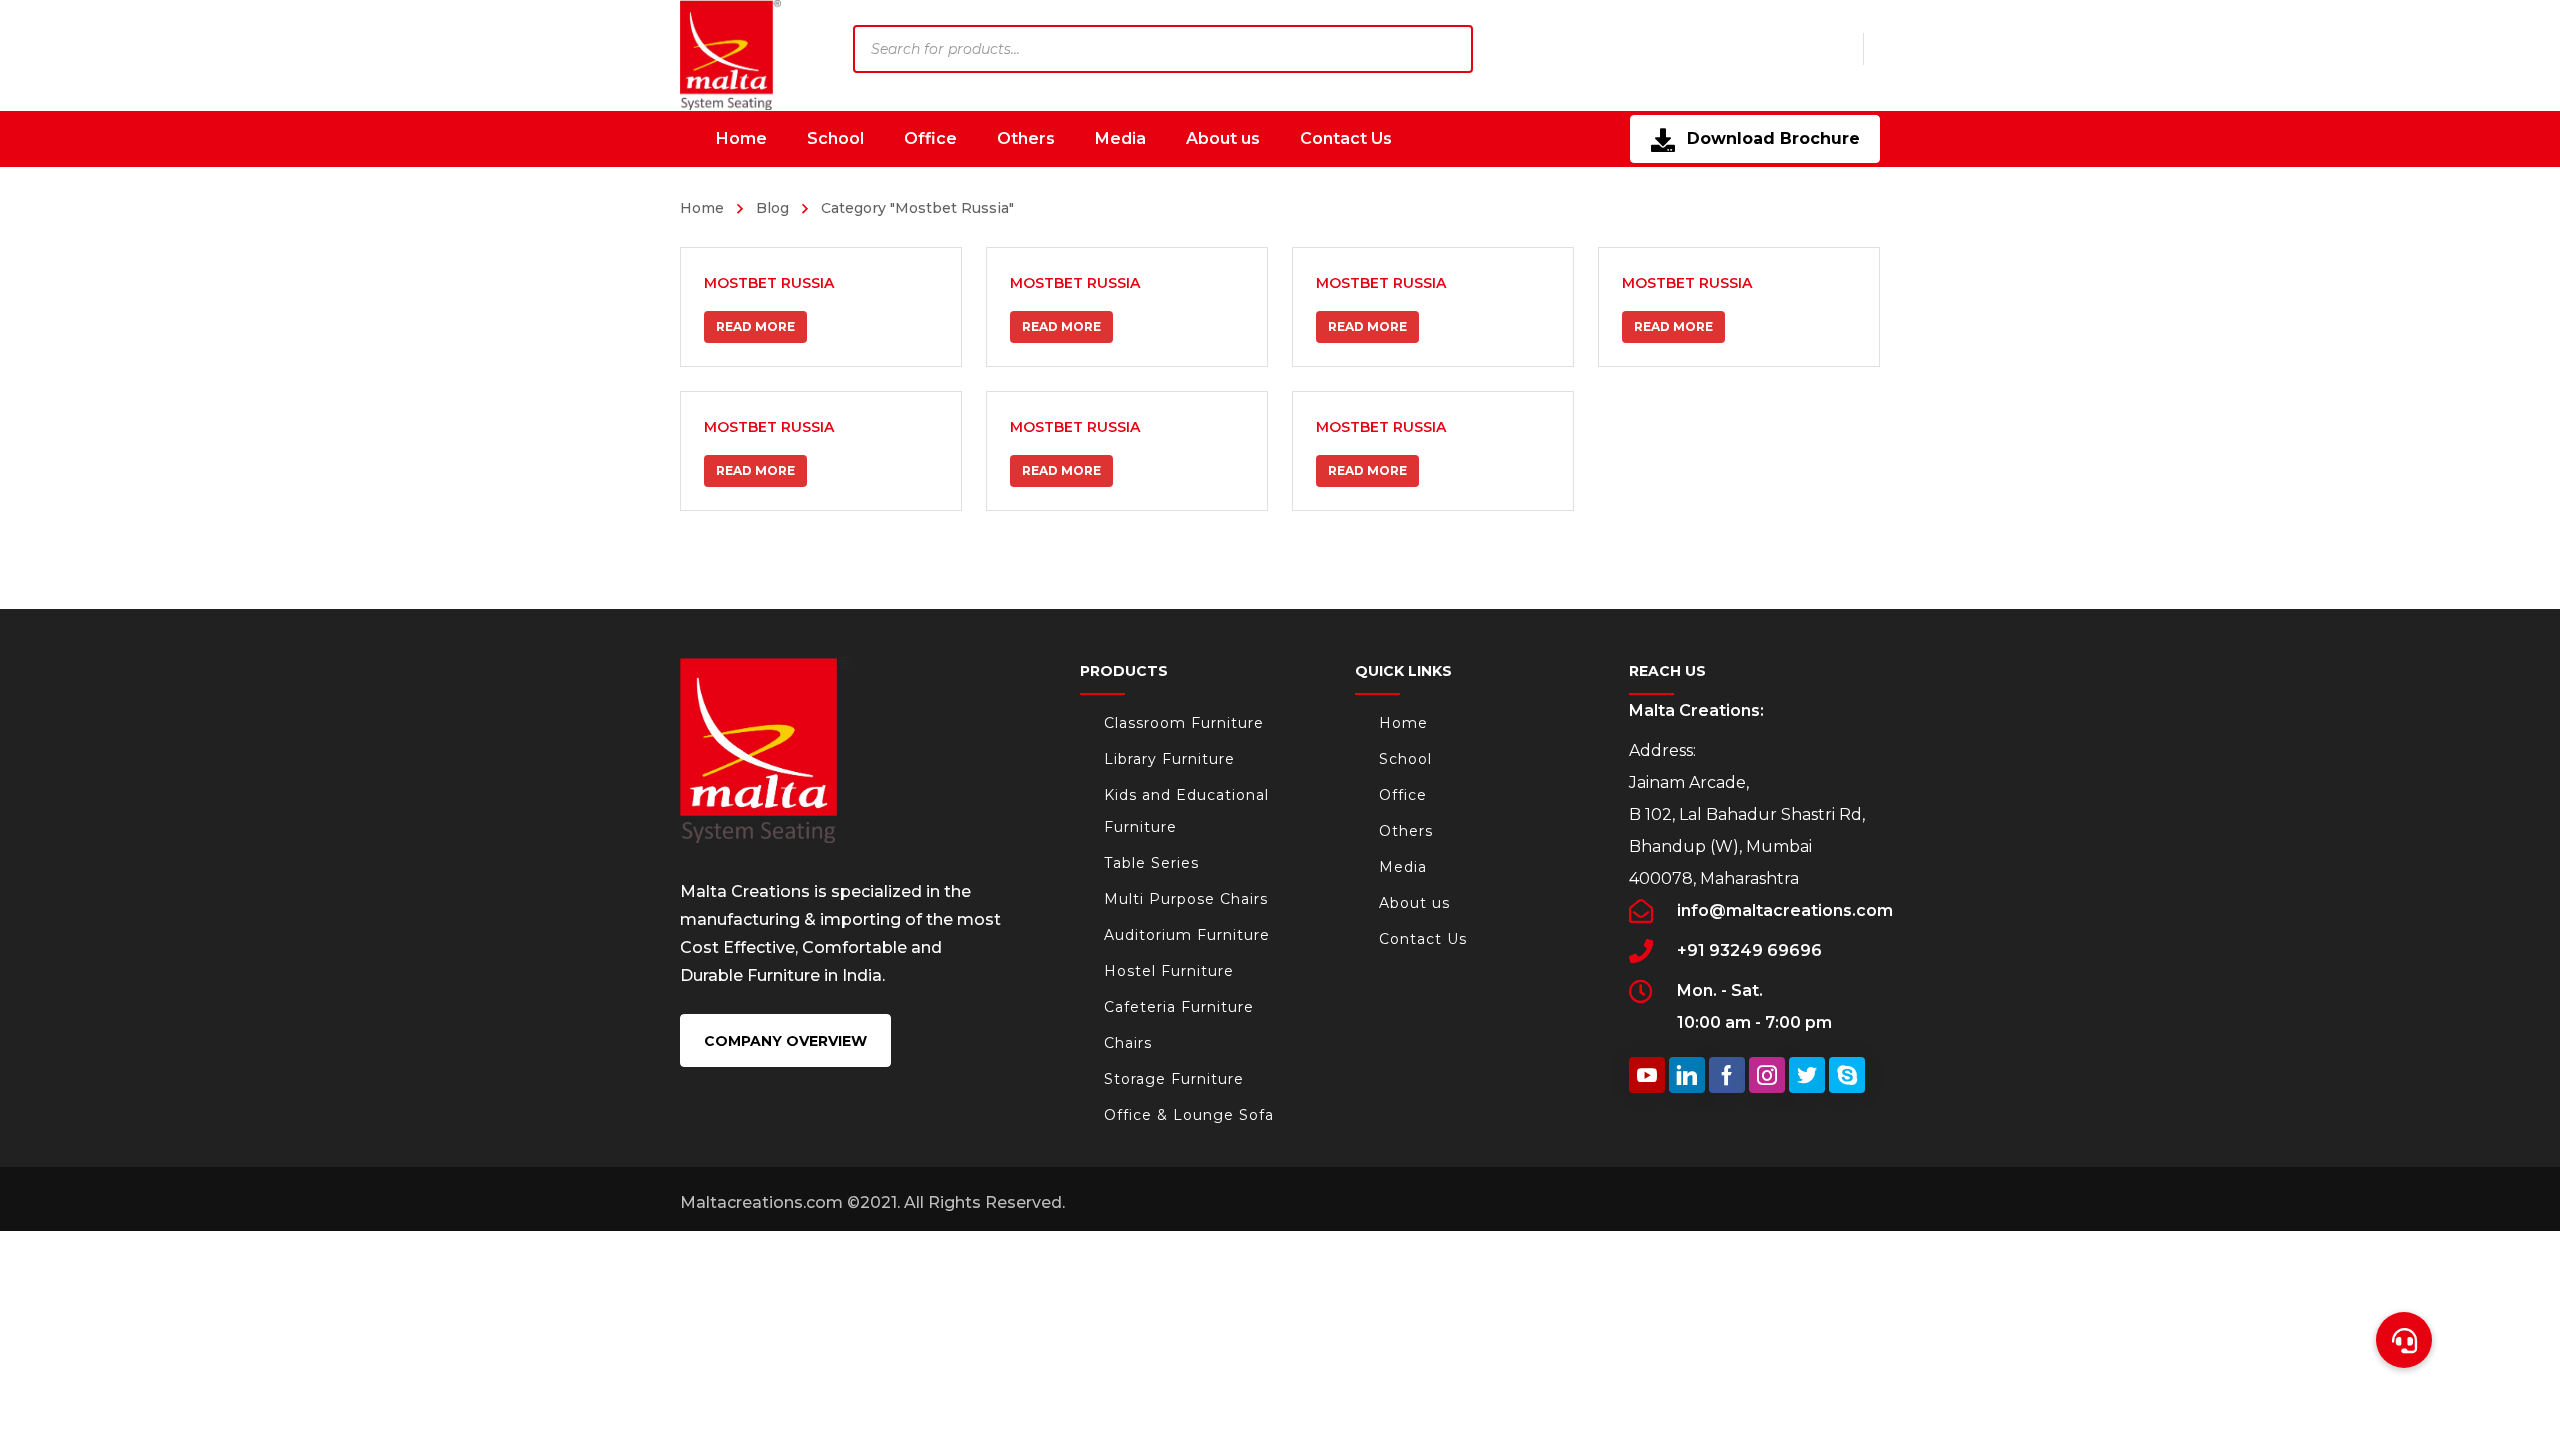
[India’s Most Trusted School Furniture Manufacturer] (730, 55)
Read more (755, 326)
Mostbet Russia (769, 283)
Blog (772, 208)
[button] (2404, 1340)
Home (702, 208)
